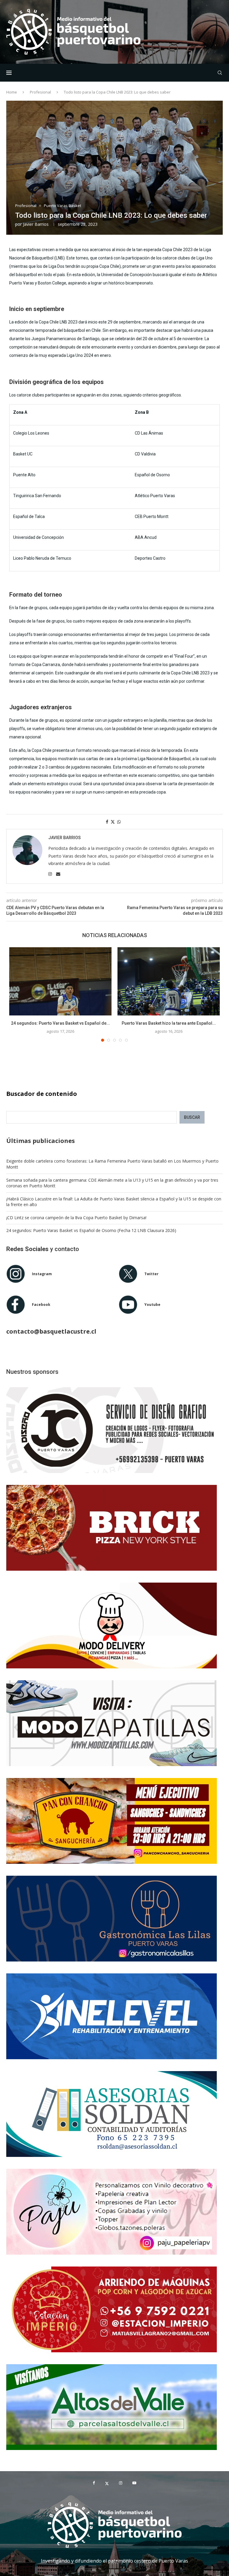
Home (12, 92)
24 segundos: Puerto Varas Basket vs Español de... (61, 1023)
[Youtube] (134, 2483)
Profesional (40, 92)
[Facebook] (94, 2483)
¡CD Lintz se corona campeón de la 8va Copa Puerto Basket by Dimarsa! (76, 1218)
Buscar (192, 1117)
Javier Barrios (36, 224)
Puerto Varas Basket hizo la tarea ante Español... (169, 1023)
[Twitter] (107, 2483)
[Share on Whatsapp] (119, 822)
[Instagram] (121, 2483)
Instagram (42, 1274)
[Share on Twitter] (113, 822)
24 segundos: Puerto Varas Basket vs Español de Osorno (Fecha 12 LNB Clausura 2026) (91, 1230)
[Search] (220, 73)
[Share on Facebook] (107, 822)
